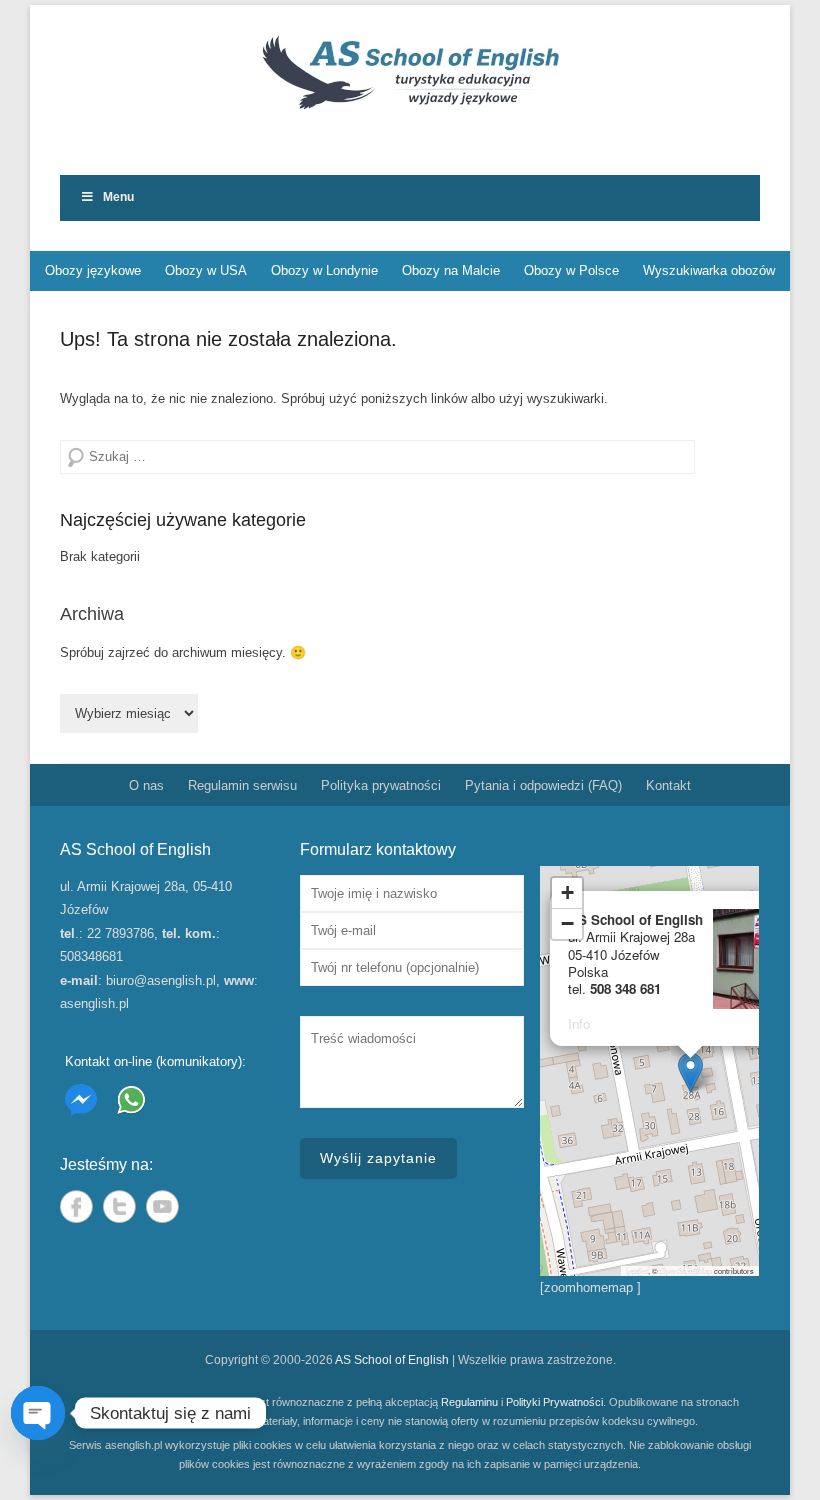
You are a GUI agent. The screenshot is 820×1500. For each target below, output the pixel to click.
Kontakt (668, 785)
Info (579, 1023)
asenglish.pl (94, 1003)
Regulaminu (469, 1402)
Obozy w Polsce (571, 270)
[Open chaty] (38, 1413)
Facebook (76, 1206)
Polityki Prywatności (554, 1402)
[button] (690, 1072)
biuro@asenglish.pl (161, 980)
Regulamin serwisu (242, 785)
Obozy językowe (93, 270)
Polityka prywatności (381, 785)
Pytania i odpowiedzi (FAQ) (543, 785)
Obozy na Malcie (451, 270)
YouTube (162, 1206)
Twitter (119, 1206)
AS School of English (392, 1360)
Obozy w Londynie (324, 270)
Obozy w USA (206, 270)
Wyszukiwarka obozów (709, 270)
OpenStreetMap (686, 1270)
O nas (146, 785)
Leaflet (637, 1270)
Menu (118, 197)
